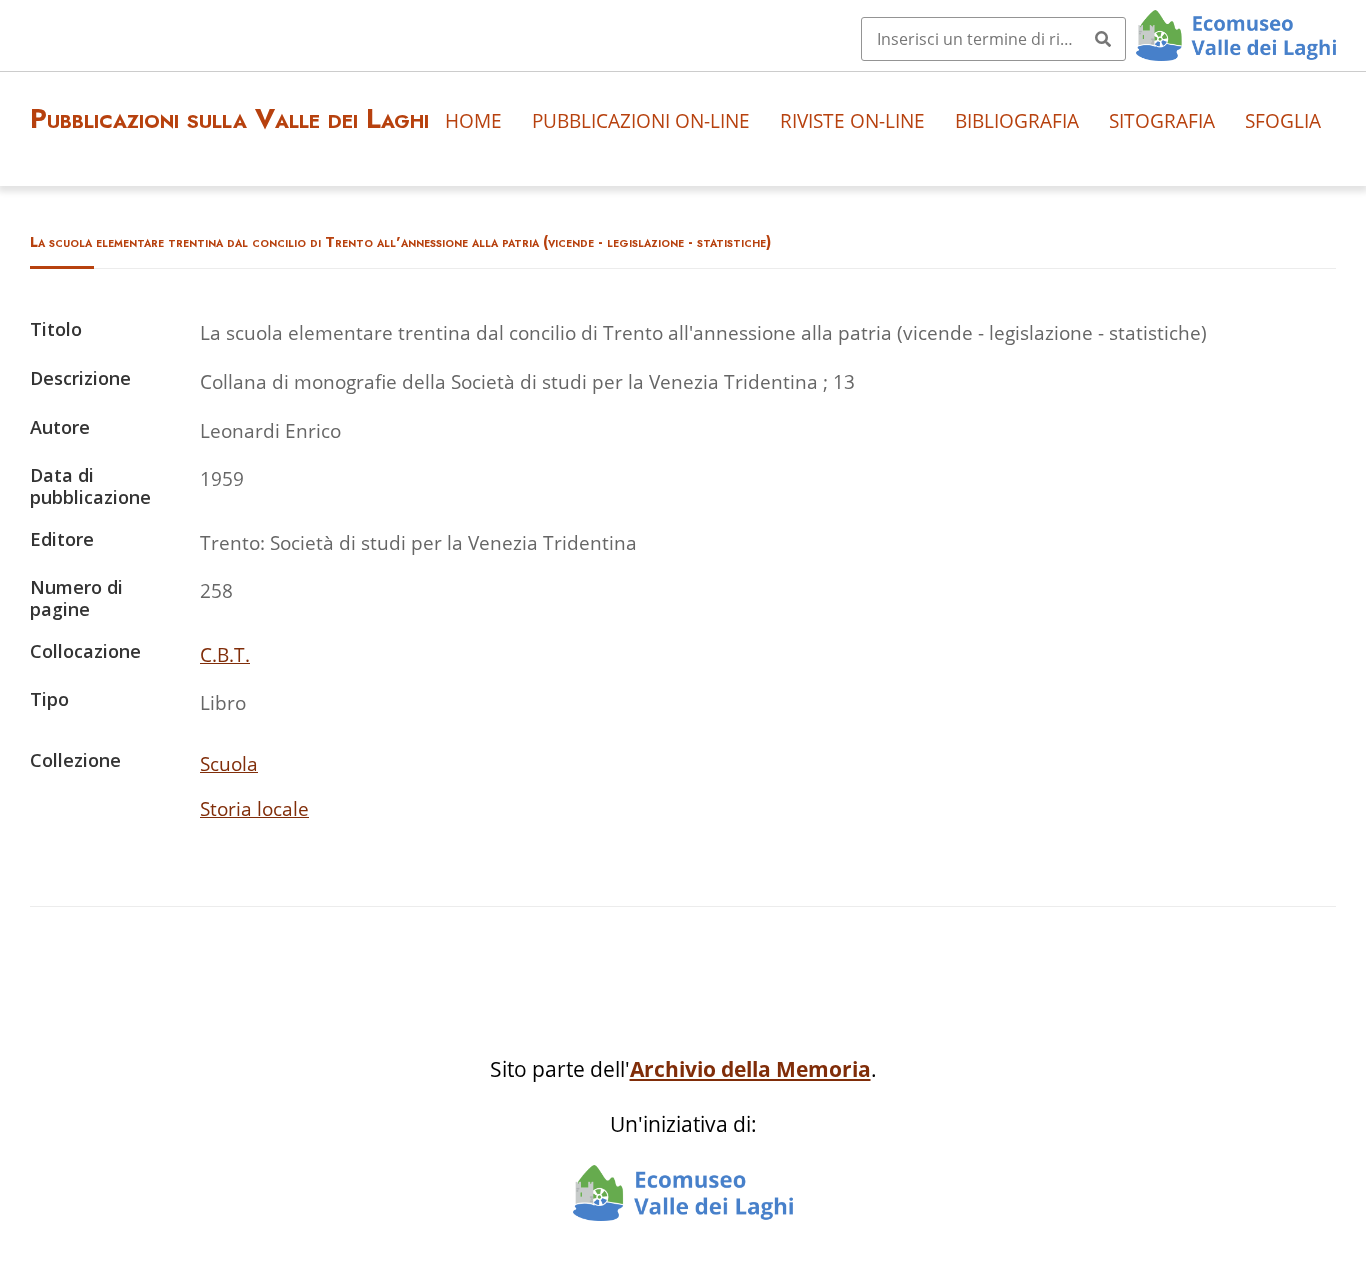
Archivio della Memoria (750, 1069)
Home (473, 120)
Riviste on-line (852, 120)
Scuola (229, 763)
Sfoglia (1283, 120)
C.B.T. (225, 654)
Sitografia (1162, 120)
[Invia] (1103, 39)
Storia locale (254, 808)
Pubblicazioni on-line (641, 120)
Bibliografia (1017, 120)
